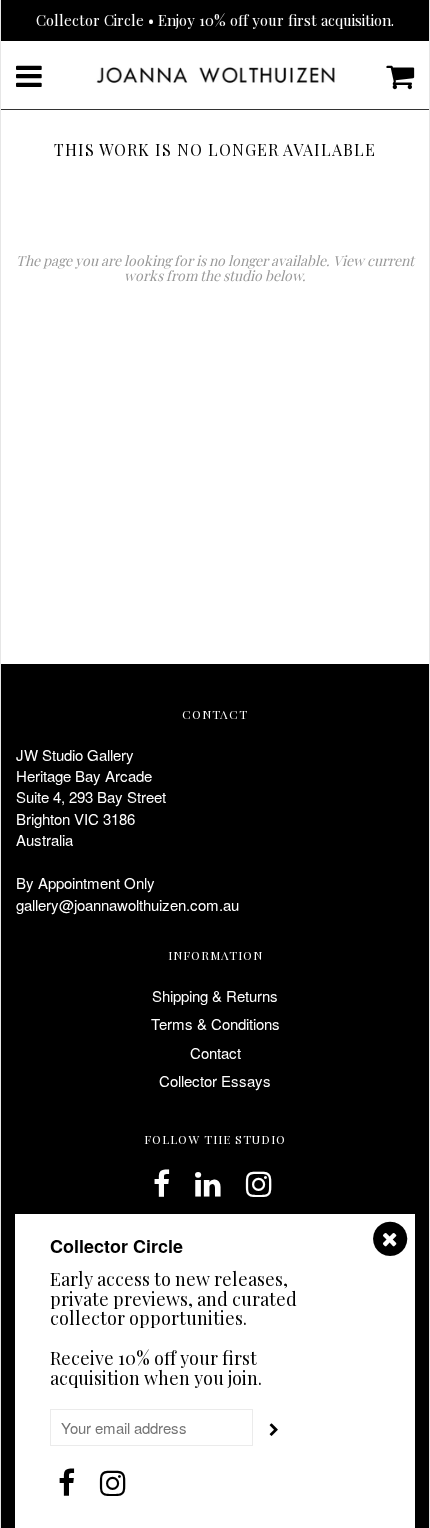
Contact (215, 1052)
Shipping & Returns (215, 995)
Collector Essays (215, 1080)
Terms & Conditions (215, 1023)
